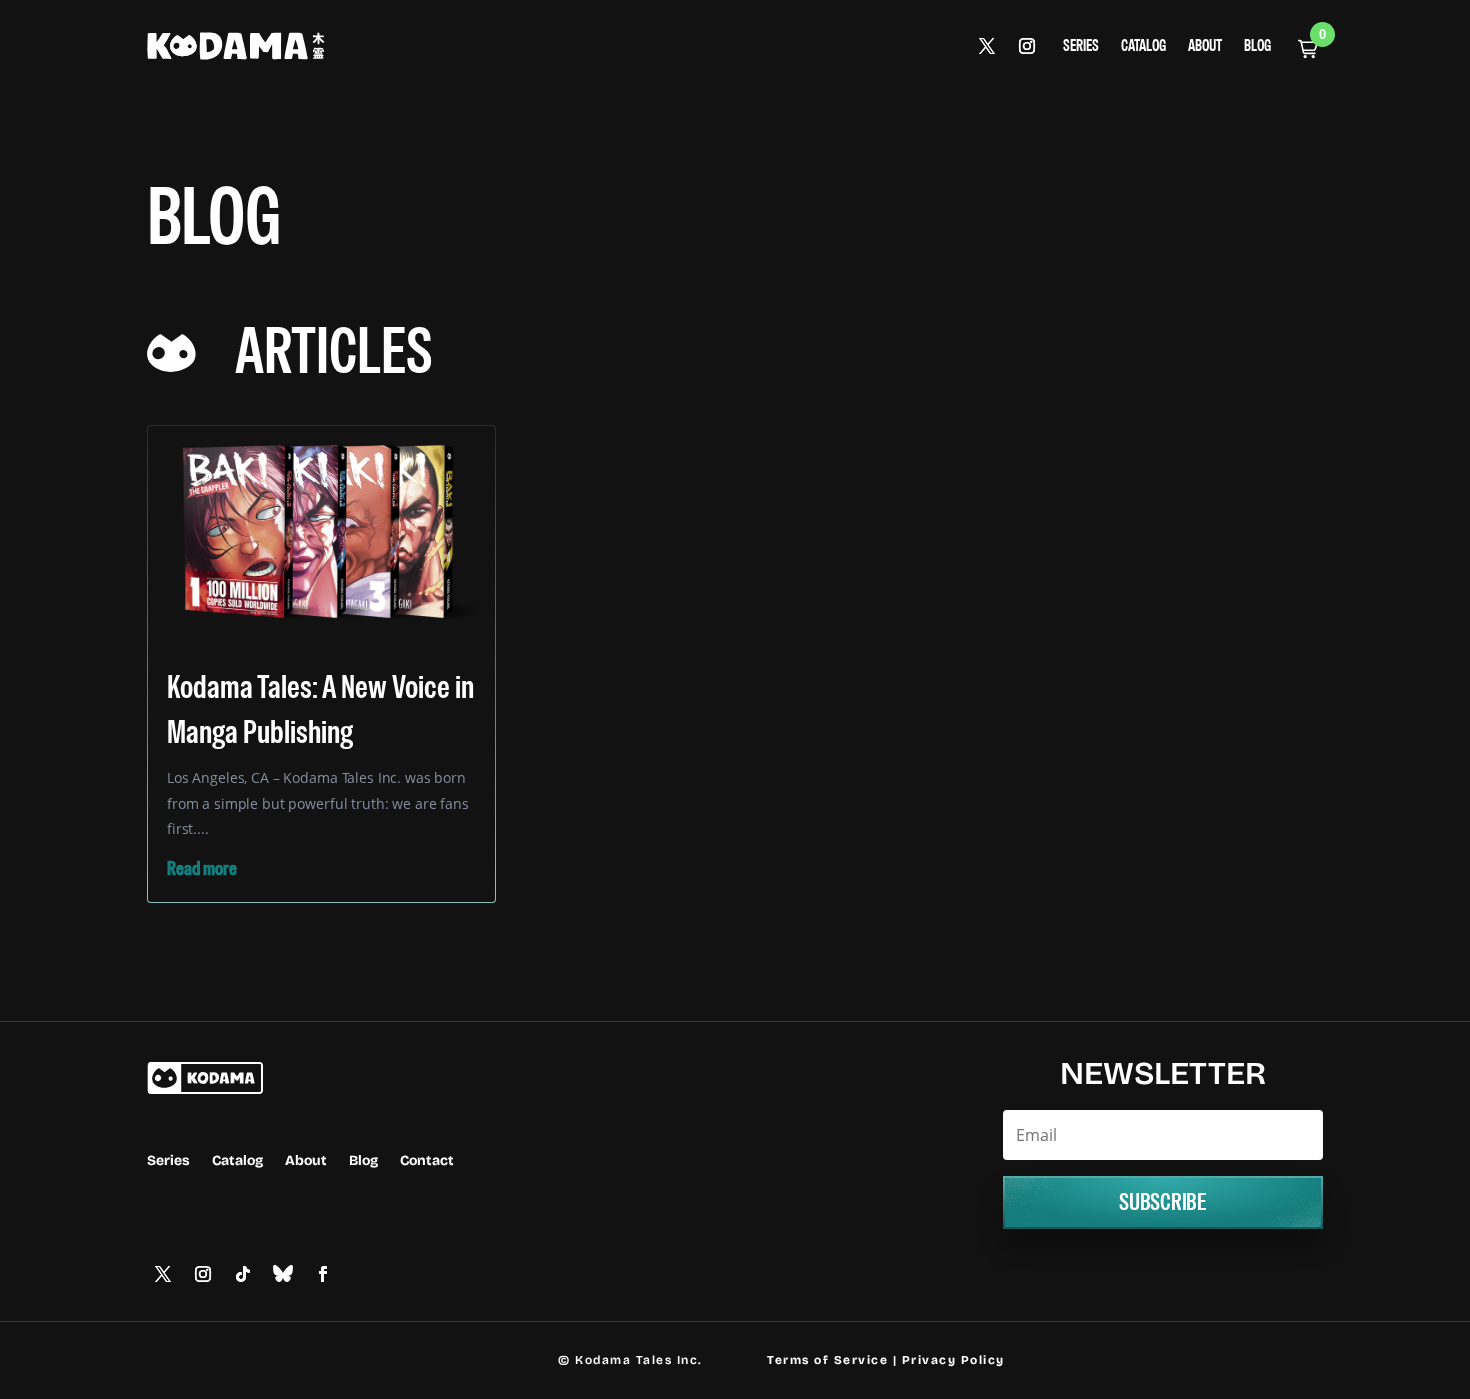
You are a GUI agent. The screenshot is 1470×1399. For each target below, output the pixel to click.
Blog (1257, 46)
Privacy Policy (953, 1360)
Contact (427, 1161)
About (1205, 46)
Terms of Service (827, 1360)
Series (1081, 46)
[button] (1308, 49)
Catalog (1143, 46)
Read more (202, 869)
